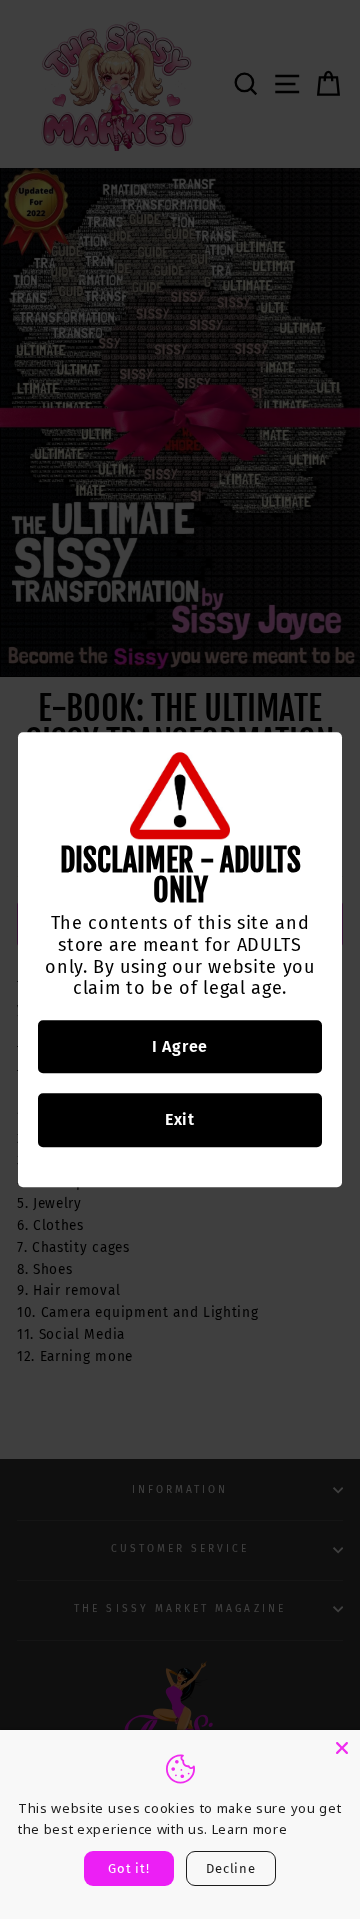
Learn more (250, 1829)
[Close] (342, 1748)
